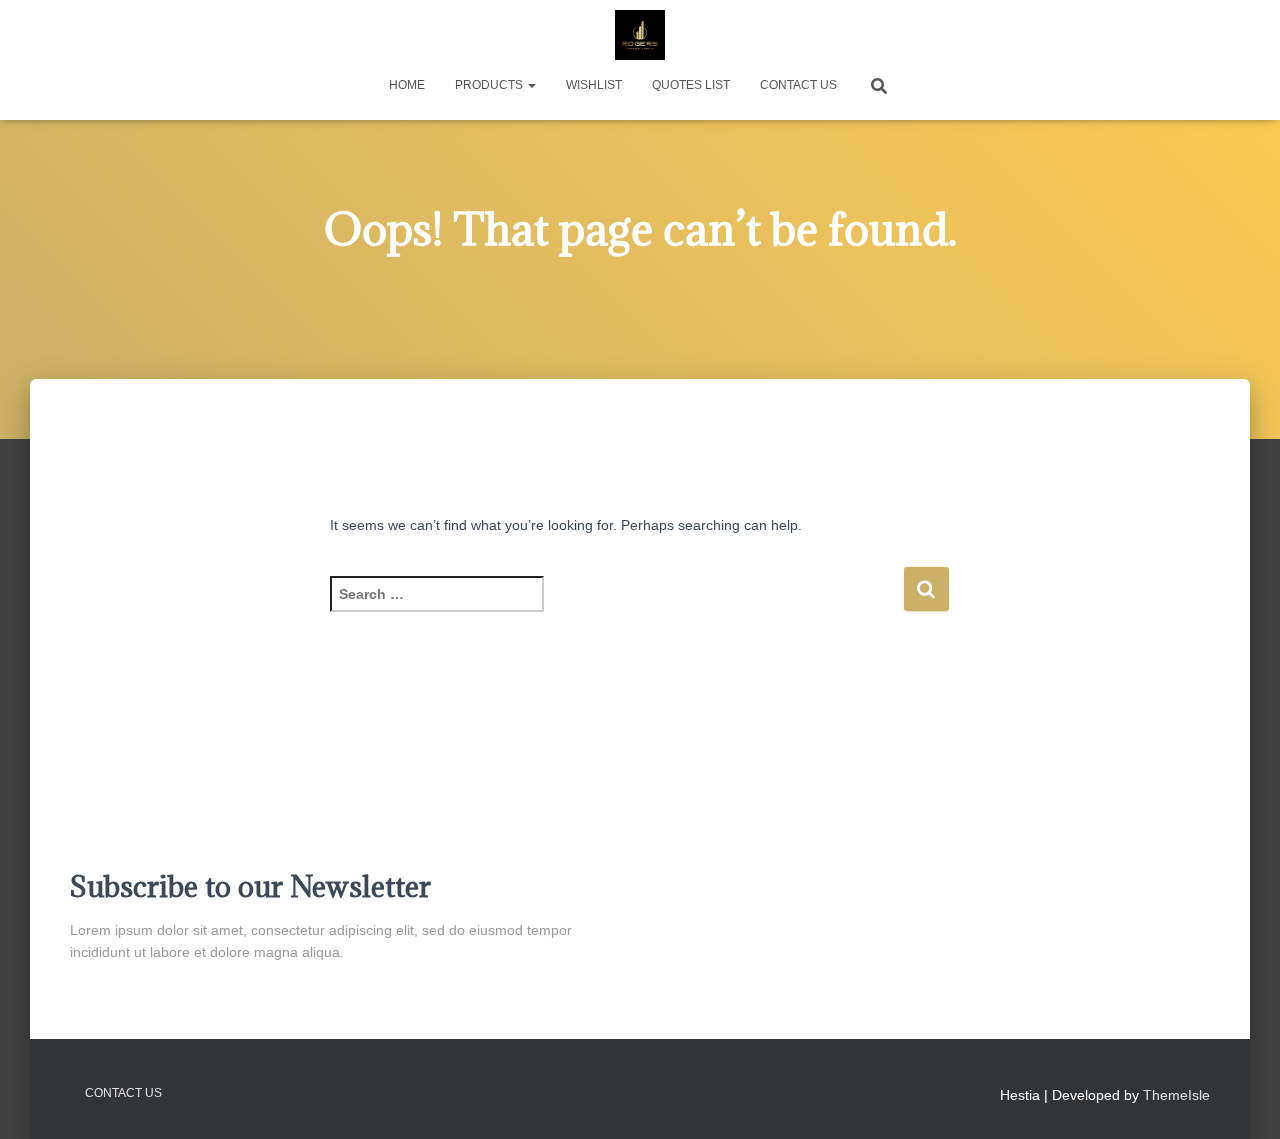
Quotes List (691, 85)
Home (407, 85)
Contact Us (798, 85)
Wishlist (594, 85)
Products (490, 85)
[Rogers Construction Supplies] (640, 35)
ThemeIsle (1176, 1095)
